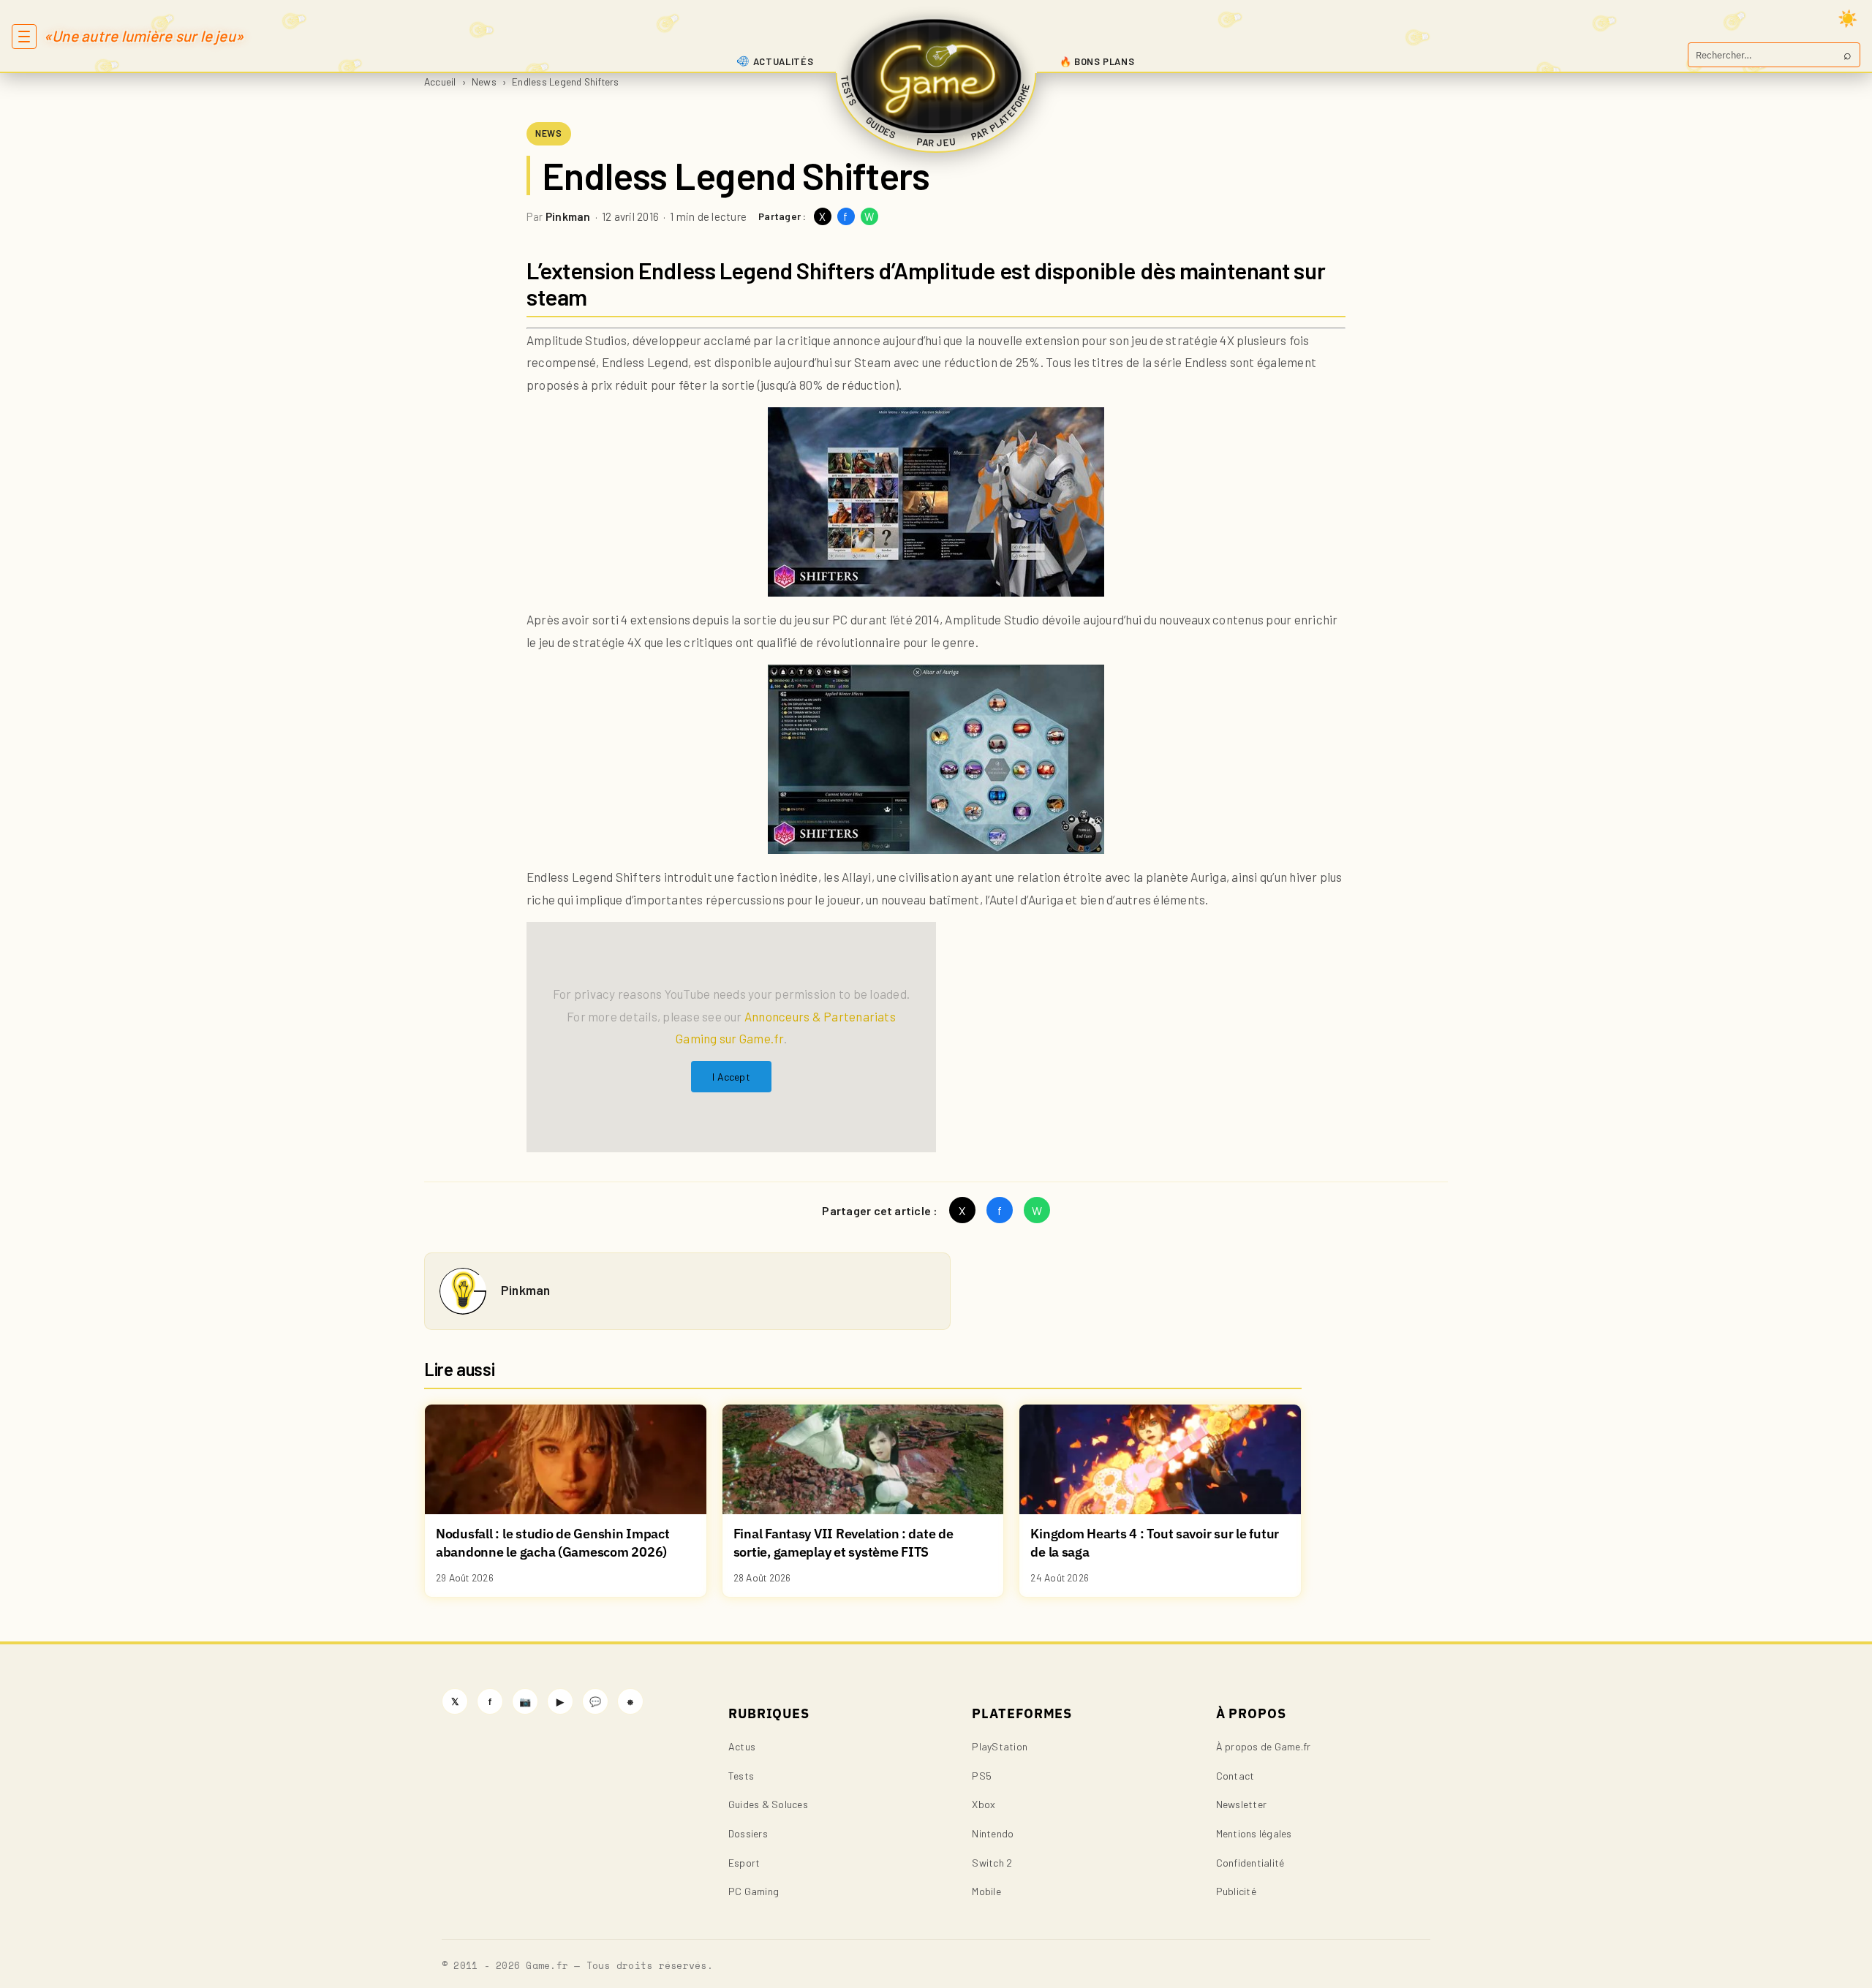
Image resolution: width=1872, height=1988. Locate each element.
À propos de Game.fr (1264, 1746)
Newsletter (1241, 1804)
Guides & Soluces (768, 1804)
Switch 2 (992, 1863)
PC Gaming (754, 1891)
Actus (742, 1746)
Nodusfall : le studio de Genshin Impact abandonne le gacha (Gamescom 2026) (553, 1543)
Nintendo (993, 1833)
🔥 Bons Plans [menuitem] (1097, 61)
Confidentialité (1250, 1863)
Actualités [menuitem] (784, 61)
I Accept (731, 1077)
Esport (744, 1863)
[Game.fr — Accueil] (936, 76)
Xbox (984, 1804)
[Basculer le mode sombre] (1848, 18)
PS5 (982, 1776)
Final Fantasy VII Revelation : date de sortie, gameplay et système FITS (843, 1543)
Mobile (986, 1891)
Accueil (440, 82)
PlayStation (1000, 1746)
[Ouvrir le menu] (24, 37)
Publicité (1236, 1891)
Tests (741, 1776)
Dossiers (748, 1833)
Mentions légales (1254, 1833)
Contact (1235, 1776)
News (484, 82)
